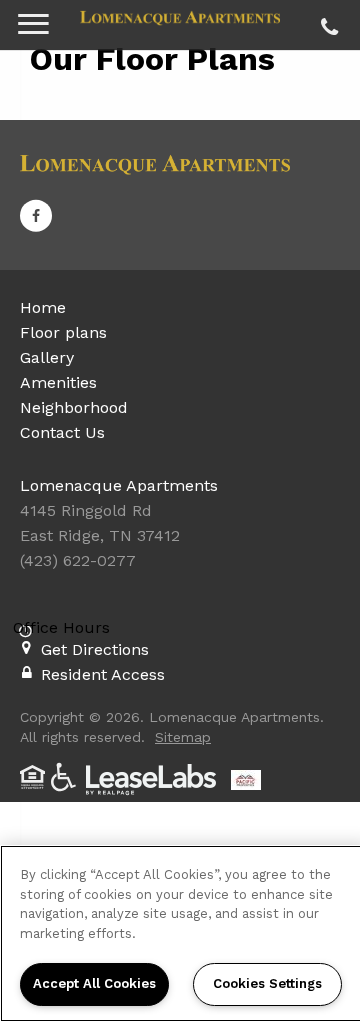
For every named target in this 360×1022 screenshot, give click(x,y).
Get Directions (95, 649)
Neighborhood (74, 407)
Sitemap (183, 737)
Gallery (47, 357)
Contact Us (62, 432)
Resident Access (103, 674)
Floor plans (63, 332)
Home (43, 307)
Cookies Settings (267, 983)
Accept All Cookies (94, 983)
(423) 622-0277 (326, 22)
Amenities (58, 382)
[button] (36, 215)
